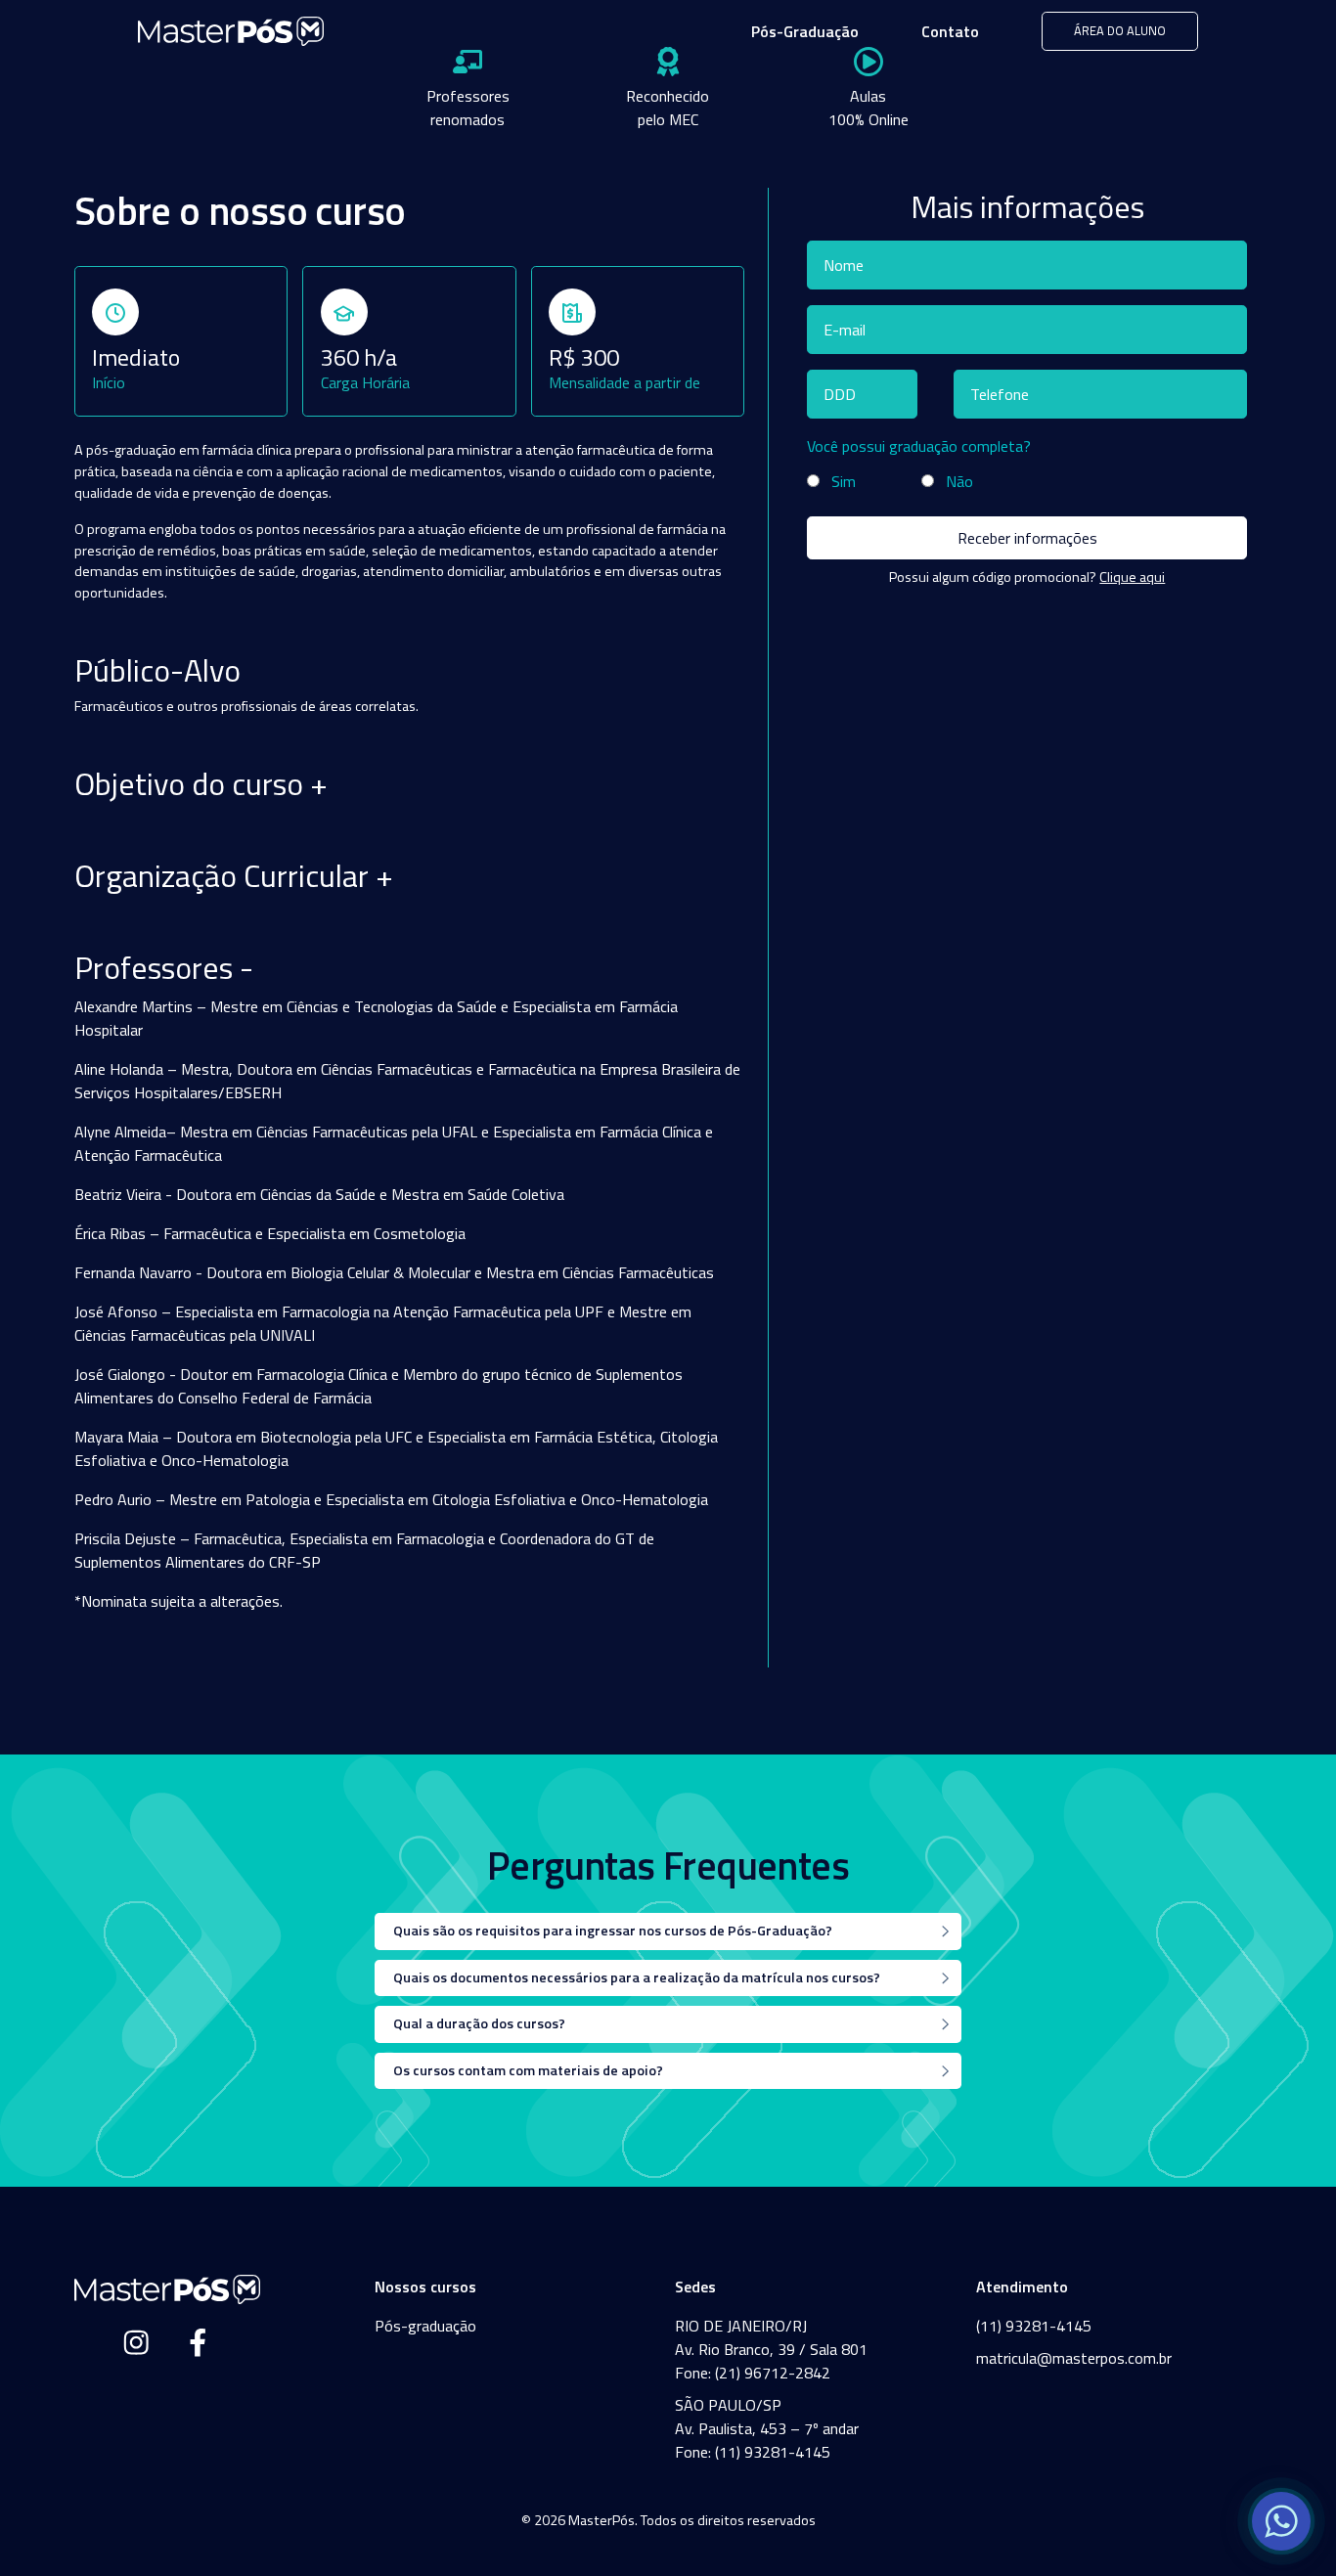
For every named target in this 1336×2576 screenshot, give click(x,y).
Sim (844, 481)
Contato (950, 31)
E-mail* (849, 329)
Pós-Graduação (805, 31)
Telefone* (1005, 393)
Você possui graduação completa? (919, 446)
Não (959, 481)
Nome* (848, 264)
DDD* (844, 393)
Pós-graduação (425, 2326)
